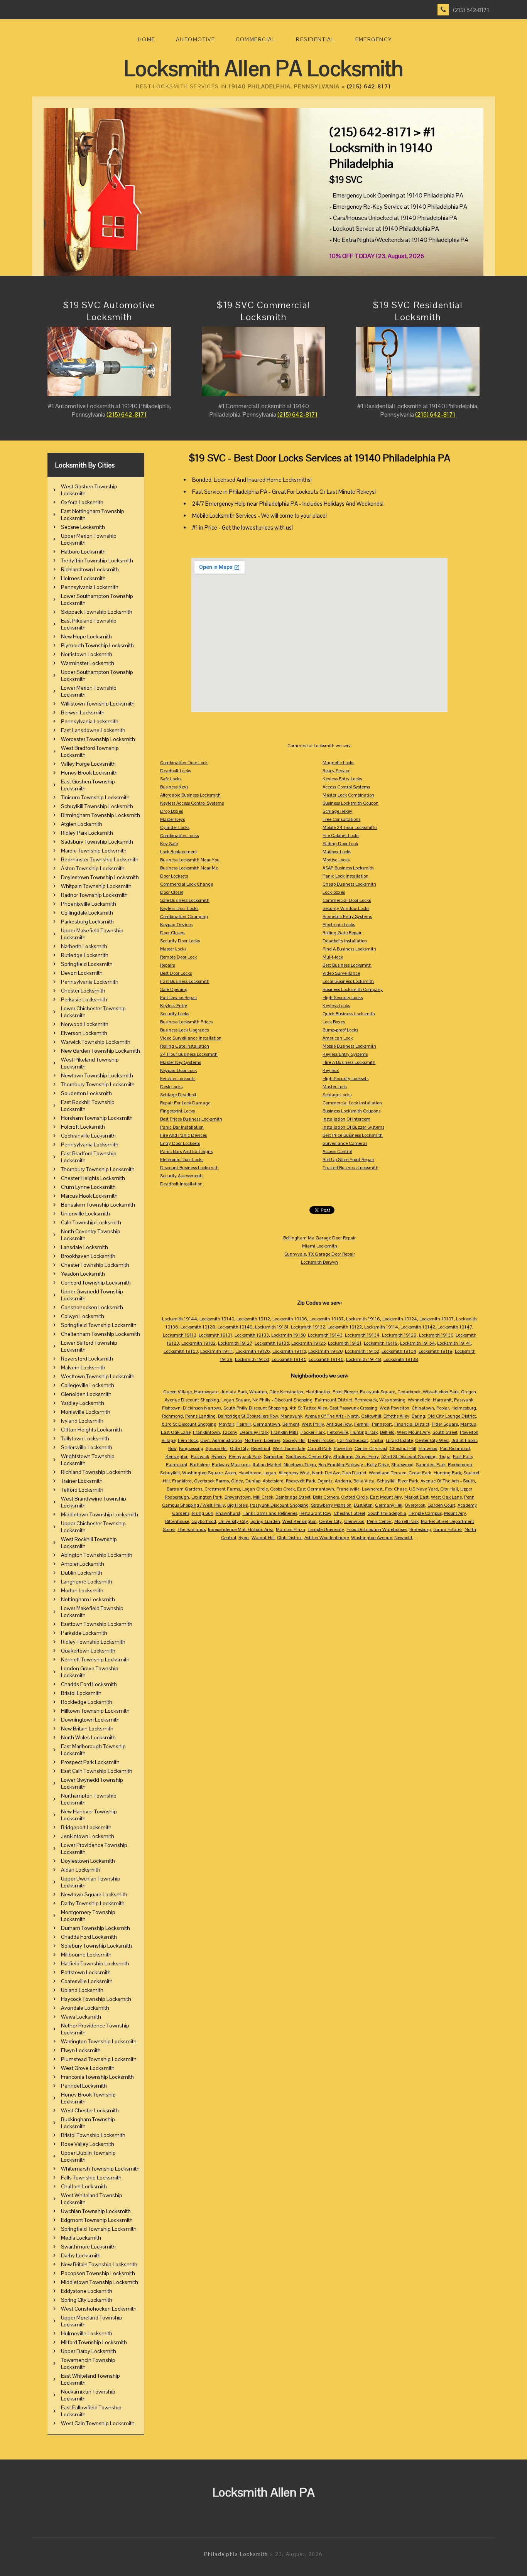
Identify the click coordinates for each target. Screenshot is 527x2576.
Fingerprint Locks (177, 1111)
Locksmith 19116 (363, 1319)
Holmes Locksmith (83, 578)
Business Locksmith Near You (190, 860)
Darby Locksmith (81, 2255)
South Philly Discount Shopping (255, 1408)
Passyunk (464, 1400)
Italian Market (267, 1465)
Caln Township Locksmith (91, 1222)
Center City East (371, 1448)
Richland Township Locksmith (96, 1472)
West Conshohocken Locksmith (99, 2309)
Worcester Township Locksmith (98, 739)
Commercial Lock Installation (352, 1103)
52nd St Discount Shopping (409, 1457)
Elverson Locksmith (84, 1033)
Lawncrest (372, 1489)
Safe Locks (171, 779)
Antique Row (339, 1424)
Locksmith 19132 (308, 1327)
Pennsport (382, 1424)
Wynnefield (419, 1400)
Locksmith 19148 (364, 1359)
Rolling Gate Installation (185, 1046)
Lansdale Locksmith (84, 1247)
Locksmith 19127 (235, 1343)
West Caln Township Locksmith (98, 2423)
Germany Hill (389, 1505)
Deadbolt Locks (176, 771)
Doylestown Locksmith (88, 1861)
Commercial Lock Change (187, 884)
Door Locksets (174, 876)
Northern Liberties (263, 1440)
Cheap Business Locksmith (349, 884)
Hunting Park (364, 1432)
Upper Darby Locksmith (89, 2351)
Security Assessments (182, 1176)
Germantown (267, 1424)
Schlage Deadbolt (178, 1095)
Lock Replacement (179, 852)
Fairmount (177, 1465)
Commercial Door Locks (347, 900)
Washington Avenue (372, 1538)
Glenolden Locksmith (86, 1394)
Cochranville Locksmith (88, 1136)
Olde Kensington (286, 1392)
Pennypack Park (245, 1457)
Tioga (445, 1457)
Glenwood (354, 1521)
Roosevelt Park (301, 1481)
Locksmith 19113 (180, 1335)
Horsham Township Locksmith (97, 1118)
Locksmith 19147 (455, 1327)
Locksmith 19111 (217, 1351)
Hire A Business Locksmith (349, 1062)
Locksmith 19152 (362, 1351)
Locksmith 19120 (325, 1351)
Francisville (348, 1489)
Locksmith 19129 (399, 1335)
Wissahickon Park (441, 1392)
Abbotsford (273, 1481)
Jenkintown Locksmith (88, 1836)
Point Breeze (345, 1392)
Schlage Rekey (337, 811)
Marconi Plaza (291, 1529)
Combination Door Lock (184, 763)
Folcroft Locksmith (83, 1127)
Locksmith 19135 (272, 1343)
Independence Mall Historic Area (241, 1529)
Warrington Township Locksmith (99, 2041)
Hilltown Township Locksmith (95, 1711)
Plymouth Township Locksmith (97, 645)
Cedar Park (420, 1473)
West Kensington (300, 1521)
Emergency (374, 39)
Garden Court (441, 1505)
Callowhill (371, 1416)
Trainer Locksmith (82, 1481)
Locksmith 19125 (308, 1343)
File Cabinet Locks (341, 836)
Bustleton (363, 1505)
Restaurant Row (315, 1513)
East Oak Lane (176, 1432)
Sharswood (402, 1465)
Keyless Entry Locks (342, 779)
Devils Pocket (321, 1440)
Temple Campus (425, 1513)
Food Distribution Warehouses (377, 1529)
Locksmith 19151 (272, 1327)
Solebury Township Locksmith (96, 1946)
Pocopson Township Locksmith (98, 2273)
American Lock (338, 1038)
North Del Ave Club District (339, 1473)
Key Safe (169, 844)
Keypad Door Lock (178, 1070)
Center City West (432, 1440)
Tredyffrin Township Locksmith (97, 560)
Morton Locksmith (82, 1590)
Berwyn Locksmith (83, 712)
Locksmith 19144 (180, 1319)
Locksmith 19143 (325, 1335)
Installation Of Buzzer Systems (353, 1127)
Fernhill (362, 1424)
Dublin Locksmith (82, 1573)
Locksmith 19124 (400, 1319)
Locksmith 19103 (181, 1351)
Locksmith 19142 (418, 1327)
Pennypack (366, 1400)
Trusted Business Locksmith (350, 1168)
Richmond (172, 1416)
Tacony (230, 1432)
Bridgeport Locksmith (86, 1827)
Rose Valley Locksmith (88, 2144)
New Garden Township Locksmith (101, 1051)
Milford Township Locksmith (94, 2342)
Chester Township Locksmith (95, 1265)
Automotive (195, 39)
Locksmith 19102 (198, 1343)
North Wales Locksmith (88, 1737)
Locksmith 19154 (417, 1343)
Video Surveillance (341, 973)
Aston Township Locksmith (93, 868)
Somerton (274, 1457)
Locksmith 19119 (381, 1343)
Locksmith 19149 (235, 1327)
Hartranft (442, 1400)
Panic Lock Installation (345, 876)
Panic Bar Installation (182, 1127)
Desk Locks (171, 1087)
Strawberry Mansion (331, 1505)
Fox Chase (396, 1489)
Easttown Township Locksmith (97, 1624)
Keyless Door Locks (179, 908)
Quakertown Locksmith (88, 1651)
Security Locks (175, 1014)
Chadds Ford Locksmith (89, 1684)
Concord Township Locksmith (96, 1283)
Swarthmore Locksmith (88, 2247)
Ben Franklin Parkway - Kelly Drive (354, 1465)
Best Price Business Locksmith (353, 1135)
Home (147, 39)
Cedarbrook (409, 1392)
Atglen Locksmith (82, 824)
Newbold (403, 1538)
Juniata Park (234, 1392)
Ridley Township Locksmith (93, 1642)
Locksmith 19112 (253, 1319)
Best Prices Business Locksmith (191, 1119)
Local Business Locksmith (348, 981)
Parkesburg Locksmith (87, 922)
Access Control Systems (346, 787)
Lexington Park (207, 1497)
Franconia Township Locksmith (97, 2077)
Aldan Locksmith (81, 1870)
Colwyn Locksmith (83, 1316)
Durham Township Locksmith (95, 1928)
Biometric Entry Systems (347, 917)
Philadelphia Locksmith (236, 2554)
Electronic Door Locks (182, 1160)
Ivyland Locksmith (82, 1421)
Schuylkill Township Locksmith (97, 806)
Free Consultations (341, 819)
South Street (445, 1432)
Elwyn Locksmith (81, 2050)
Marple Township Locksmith (94, 851)
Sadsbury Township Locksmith (97, 842)
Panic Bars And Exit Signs (186, 1151)
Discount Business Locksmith (189, 1168)
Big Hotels (237, 1505)
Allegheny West (294, 1473)
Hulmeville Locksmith (87, 2333)
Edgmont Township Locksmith (97, 2220)
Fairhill (244, 1424)
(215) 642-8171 (471, 10)
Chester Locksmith (83, 991)
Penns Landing (200, 1416)
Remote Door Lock (178, 957)
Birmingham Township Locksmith (101, 815)
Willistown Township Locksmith (98, 704)
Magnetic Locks (338, 763)
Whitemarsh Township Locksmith (100, 2169)
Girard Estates (448, 1529)
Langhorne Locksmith (87, 1582)
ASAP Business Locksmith (348, 868)
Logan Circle (255, 1489)
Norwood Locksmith (85, 1024)
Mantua (468, 1424)
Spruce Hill (217, 1448)
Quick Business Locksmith (349, 1014)
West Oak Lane (446, 1497)
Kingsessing (191, 1448)
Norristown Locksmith (87, 654)
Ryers (244, 1538)
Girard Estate (399, 1440)
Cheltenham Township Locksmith (101, 1334)
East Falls (463, 1457)
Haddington (318, 1392)
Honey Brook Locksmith (89, 773)
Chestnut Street (350, 1513)
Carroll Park (319, 1448)
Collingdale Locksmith (87, 913)
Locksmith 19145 (289, 1359)
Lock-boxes (334, 892)
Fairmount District (334, 1400)
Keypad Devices (176, 925)
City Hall (449, 1489)
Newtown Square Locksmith (94, 1894)
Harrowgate (206, 1392)
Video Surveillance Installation (191, 1038)
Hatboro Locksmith (83, 552)
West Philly (313, 1424)
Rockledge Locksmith (87, 1702)
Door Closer (172, 892)
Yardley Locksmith (83, 1403)
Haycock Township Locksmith (96, 1999)
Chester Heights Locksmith (93, 1178)
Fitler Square (445, 1424)
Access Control (337, 1151)
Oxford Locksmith (82, 502)
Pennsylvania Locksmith (90, 587)
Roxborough (460, 1465)
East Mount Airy (386, 1497)
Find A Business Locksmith (349, 949)
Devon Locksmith (82, 973)
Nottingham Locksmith (88, 1599)
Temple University (326, 1529)
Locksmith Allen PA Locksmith (263, 68)
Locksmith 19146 (326, 1359)
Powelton (343, 1448)
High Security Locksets (345, 1079)
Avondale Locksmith (85, 2008)
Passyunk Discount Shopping (279, 1505)
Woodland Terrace (388, 1473)
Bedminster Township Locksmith (100, 859)
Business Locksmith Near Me (189, 868)
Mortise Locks (336, 860)
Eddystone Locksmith (87, 2291)
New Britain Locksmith (87, 1729)
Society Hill (294, 1440)
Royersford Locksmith (87, 1359)
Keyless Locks (336, 1006)
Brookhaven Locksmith (88, 1256)
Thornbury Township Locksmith (98, 1084)
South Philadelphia (387, 1513)
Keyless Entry (174, 1006)
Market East (416, 1497)
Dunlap (253, 1481)
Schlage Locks (337, 1095)
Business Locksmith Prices (186, 1022)
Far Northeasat (353, 1440)
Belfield (387, 1432)
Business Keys (174, 787)
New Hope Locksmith (86, 636)
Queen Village (177, 1392)
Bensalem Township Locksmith (98, 1205)
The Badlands (192, 1529)
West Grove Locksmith (88, 2068)
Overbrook (415, 1505)
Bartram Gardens (184, 1489)
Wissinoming (392, 1400)
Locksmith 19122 (345, 1327)
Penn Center (379, 1521)
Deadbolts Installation (345, 941)
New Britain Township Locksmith (99, 2264)
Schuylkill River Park (398, 1481)
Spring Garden (265, 1521)
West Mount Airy (414, 1432)
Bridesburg (420, 1529)
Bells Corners (326, 1497)
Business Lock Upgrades (184, 1030)
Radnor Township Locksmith (94, 895)
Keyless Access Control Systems (192, 803)
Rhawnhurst (228, 1513)
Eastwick (200, 1457)
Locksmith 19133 (252, 1335)
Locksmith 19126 (253, 1351)
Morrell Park (406, 1521)
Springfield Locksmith (87, 964)
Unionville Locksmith (85, 1214)
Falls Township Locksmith (91, 2178)
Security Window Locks (346, 908)
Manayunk (291, 1416)
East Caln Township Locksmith (97, 1771)
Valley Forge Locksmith (88, 764)
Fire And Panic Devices (183, 1135)
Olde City (239, 1448)
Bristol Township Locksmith (93, 2135)
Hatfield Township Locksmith (95, 1963)
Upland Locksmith (82, 1990)
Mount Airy (455, 1513)
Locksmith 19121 (345, 1343)
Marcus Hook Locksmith (89, 1196)
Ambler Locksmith (83, 1564)
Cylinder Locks (175, 827)
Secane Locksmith (83, 527)
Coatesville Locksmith (87, 1981)
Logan (270, 1473)
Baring (418, 1416)
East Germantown (316, 1489)
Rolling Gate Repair (342, 933)
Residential (315, 39)
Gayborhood (204, 1521)
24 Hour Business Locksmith (189, 1054)
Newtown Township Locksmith (97, 1075)
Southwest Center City (308, 1457)
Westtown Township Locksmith (98, 1376)
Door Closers (173, 933)
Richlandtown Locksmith (90, 569)
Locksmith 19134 (362, 1335)
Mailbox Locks (337, 852)
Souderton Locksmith (86, 1093)
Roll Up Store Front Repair (348, 1160)
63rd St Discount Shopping (189, 1424)
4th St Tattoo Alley (308, 1408)
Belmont (291, 1424)
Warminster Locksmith (88, 663)
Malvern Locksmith (83, 1367)
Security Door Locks (180, 941)
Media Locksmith (81, 2238)
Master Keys (172, 819)
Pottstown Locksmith (86, 1972)
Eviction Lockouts (178, 1079)
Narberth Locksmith (84, 946)
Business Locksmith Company (353, 989)
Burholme (200, 1465)
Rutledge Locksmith (85, 955)
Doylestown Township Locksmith (100, 877)
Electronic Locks (339, 925)
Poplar (443, 1408)
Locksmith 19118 (436, 1351)
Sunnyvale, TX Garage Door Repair (320, 1254)
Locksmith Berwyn (319, 1262)
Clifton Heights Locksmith (91, 1430)
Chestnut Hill (403, 1448)
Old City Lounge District (452, 1416)
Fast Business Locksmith (185, 981)
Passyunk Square (378, 1392)
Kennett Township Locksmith (95, 1659)
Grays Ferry (367, 1457)
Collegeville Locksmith (88, 1385)
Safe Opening (174, 989)
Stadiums (343, 1457)
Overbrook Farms (211, 1481)
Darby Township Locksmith (93, 1903)
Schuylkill (170, 1473)
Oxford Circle (354, 1497)
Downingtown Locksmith (90, 1720)
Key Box (331, 1070)
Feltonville (338, 1432)
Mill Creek (263, 1497)
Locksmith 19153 (252, 1359)
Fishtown (171, 1408)
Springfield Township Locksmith (99, 1325)
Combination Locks (179, 836)
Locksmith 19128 (198, 1327)
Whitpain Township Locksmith (96, 886)
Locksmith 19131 (215, 1335)
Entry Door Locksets (180, 1143)
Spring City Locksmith (87, 2300)
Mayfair (226, 1424)
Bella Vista (364, 1481)
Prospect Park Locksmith (90, 1762)
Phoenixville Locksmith (89, 904)
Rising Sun (203, 1513)
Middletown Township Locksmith (100, 1514)
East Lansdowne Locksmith (93, 730)
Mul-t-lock (333, 957)
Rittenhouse (177, 1521)
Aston (231, 1473)
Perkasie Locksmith (84, 999)
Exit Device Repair (179, 998)
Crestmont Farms (222, 1489)
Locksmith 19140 (217, 1319)
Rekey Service (336, 771)
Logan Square (236, 1400)
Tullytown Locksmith (85, 1438)
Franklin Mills (285, 1432)
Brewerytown (238, 1497)
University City (233, 1521)
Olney (237, 1481)
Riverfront (261, 1448)
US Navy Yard (423, 1489)
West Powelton (394, 1408)
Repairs (167, 965)
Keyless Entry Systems (345, 1054)
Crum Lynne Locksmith (88, 1187)
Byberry (219, 1457)
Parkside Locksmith (84, 1633)
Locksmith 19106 (290, 1319)
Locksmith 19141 (454, 1343)
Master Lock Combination (348, 795)
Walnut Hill (263, 1538)
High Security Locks (343, 998)
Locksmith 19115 (289, 1351)
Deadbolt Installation (181, 1184)
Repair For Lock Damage (185, 1103)
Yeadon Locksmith (83, 1274)
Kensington (177, 1457)
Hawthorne (250, 1473)
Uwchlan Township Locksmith (96, 2211)
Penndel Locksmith (84, 2086)
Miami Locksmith (320, 1246)
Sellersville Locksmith (87, 1447)
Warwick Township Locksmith (96, 1042)
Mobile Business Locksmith (349, 1046)
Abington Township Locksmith (97, 1555)
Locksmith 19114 (381, 1327)
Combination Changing (184, 917)
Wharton (258, 1392)
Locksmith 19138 (401, 1359)
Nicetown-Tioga (300, 1465)
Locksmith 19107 (437, 1319)
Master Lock (335, 1087)
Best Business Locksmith (347, 965)
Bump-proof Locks (340, 1030)
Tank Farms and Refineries (270, 1513)
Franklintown (206, 1432)
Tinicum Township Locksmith (95, 797)
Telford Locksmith (82, 1490)
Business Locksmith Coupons (351, 1111)
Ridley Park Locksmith (87, 833)
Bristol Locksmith (81, 1693)
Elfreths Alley (396, 1416)
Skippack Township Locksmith (97, 612)
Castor (377, 1440)
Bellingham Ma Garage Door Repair (319, 1238)
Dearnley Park (254, 1432)
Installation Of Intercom (346, 1119)
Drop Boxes (171, 811)
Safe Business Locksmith (185, 900)
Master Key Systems (181, 1062)
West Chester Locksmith (90, 2110)
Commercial (256, 39)
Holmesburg (464, 1408)
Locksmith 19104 (399, 1351)
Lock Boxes (334, 1022)
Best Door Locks (176, 973)
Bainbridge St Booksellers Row (248, 1416)
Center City (330, 1521)
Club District (290, 1538)
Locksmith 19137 (327, 1319)
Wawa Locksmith (81, 2017)
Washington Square (202, 1473)
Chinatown (423, 1408)
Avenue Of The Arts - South (448, 1481)
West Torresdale (289, 1448)
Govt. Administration (221, 1440)
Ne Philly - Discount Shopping (282, 1400)
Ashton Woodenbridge (327, 1538)
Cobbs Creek (282, 1489)
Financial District (412, 1424)
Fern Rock (188, 1440)
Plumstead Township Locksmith (99, 2059)
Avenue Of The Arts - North (332, 1416)
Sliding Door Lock (340, 844)
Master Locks (173, 949)
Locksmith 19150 (288, 1335)
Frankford (182, 1481)
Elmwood (428, 1448)
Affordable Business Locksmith (190, 795)
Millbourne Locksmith (86, 1955)
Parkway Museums (231, 1465)
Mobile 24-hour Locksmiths (350, 827)
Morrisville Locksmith (86, 1412)
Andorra (343, 1481)
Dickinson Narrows (202, 1408)
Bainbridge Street (293, 1497)
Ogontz (325, 1481)
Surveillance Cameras (345, 1143)
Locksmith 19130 (436, 1335)
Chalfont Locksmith (84, 2186)
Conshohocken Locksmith (92, 1307)
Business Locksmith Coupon (350, 803)
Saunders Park (431, 1465)
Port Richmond (455, 1448)
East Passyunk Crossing (353, 1408)
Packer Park (313, 1432)
